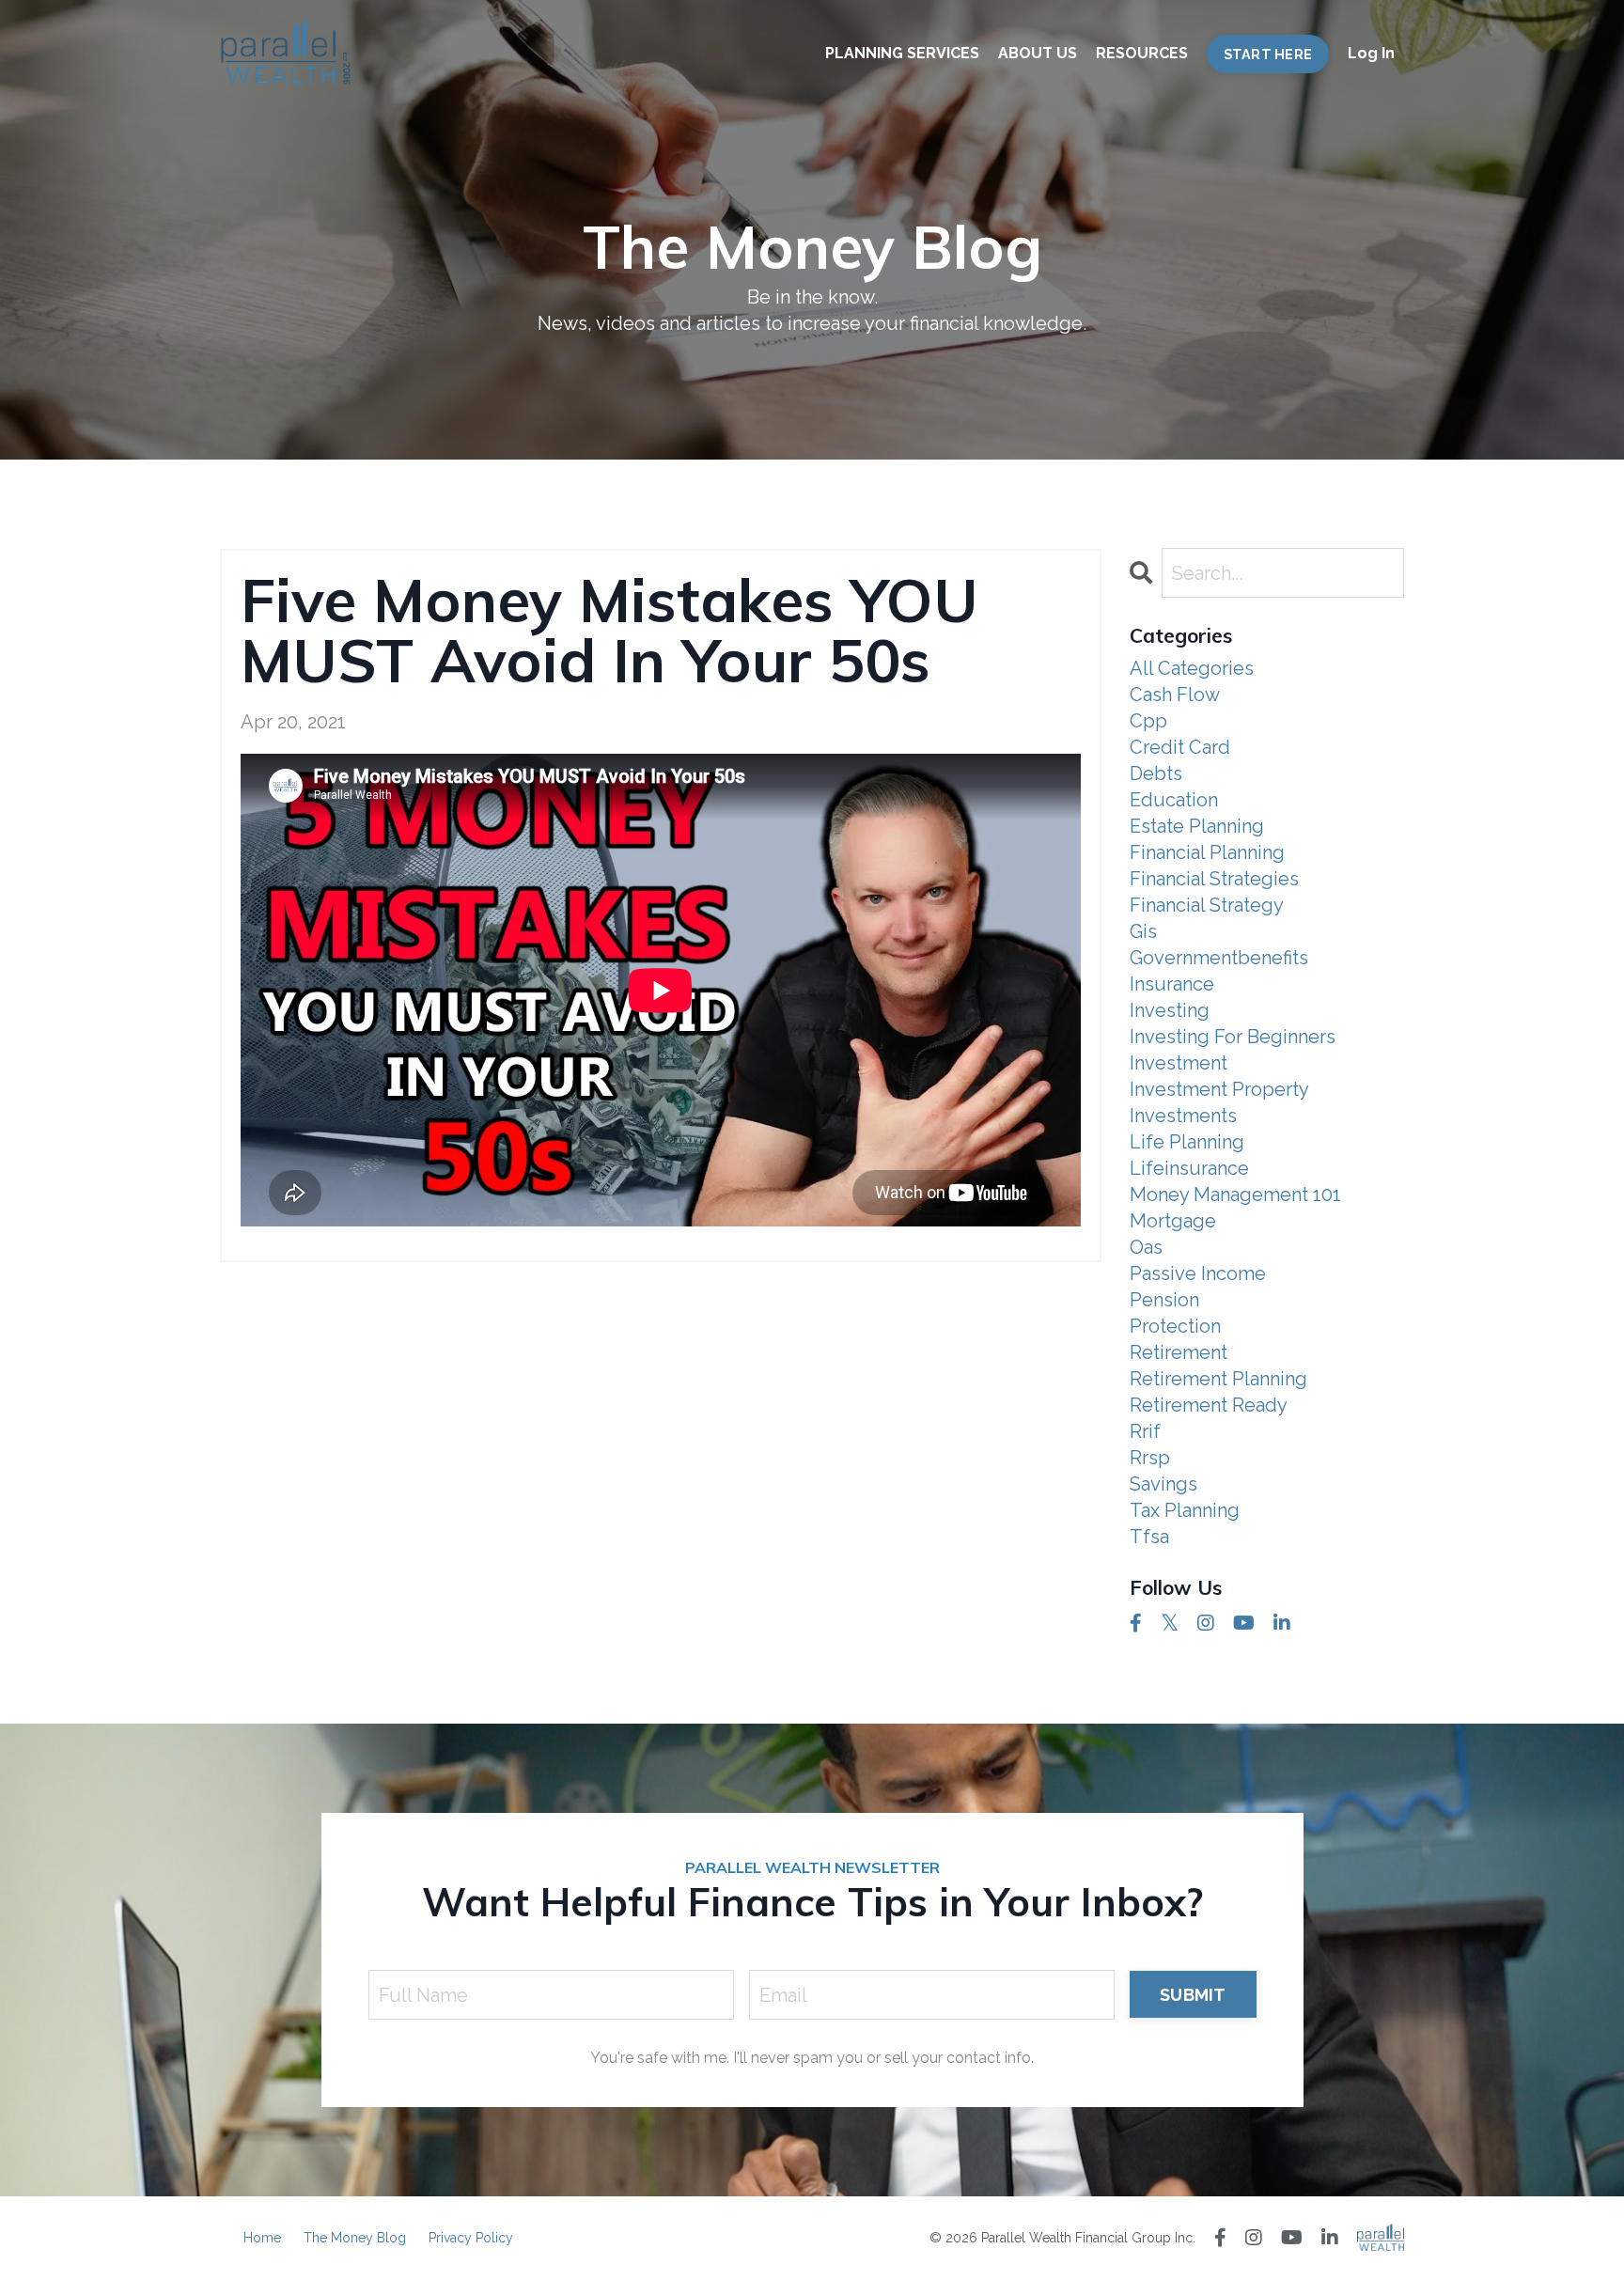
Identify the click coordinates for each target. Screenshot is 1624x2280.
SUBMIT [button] (1193, 1995)
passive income (1198, 1273)
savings (1163, 1484)
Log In (1371, 53)
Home (262, 2238)
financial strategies (1214, 879)
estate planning (1197, 826)
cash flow (1175, 695)
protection (1175, 1326)
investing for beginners (1233, 1037)
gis (1143, 931)
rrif (1145, 1431)
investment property (1219, 1089)
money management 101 (1235, 1195)
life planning (1187, 1142)
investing (1170, 1010)
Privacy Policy (471, 2238)
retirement (1179, 1352)
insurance (1172, 984)
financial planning (1207, 852)
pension (1164, 1300)
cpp (1148, 721)
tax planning (1185, 1510)
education (1174, 800)
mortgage (1173, 1221)
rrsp (1150, 1458)
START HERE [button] (1268, 54)
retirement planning (1218, 1379)
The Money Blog (355, 2238)
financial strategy (1207, 905)
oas (1146, 1247)
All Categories (1192, 668)
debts (1156, 773)
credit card (1180, 747)
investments (1183, 1116)
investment (1179, 1063)
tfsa (1149, 1537)
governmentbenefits (1219, 958)
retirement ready (1209, 1405)
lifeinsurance (1189, 1168)
